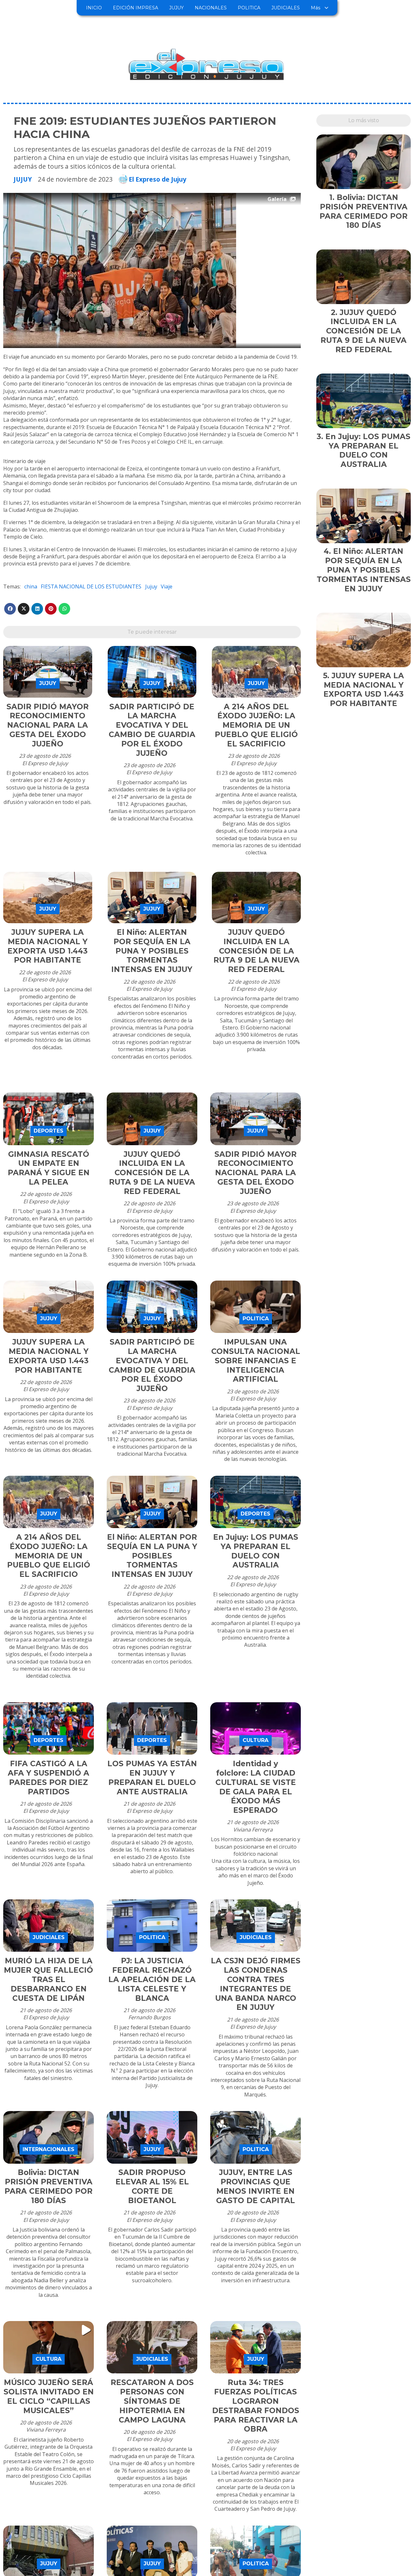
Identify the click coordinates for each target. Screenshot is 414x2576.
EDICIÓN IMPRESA (136, 8)
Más (316, 8)
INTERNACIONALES (49, 2149)
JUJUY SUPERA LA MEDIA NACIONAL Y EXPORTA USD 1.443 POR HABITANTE (48, 946)
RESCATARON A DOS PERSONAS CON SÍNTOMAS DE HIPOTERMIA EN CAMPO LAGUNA (152, 2401)
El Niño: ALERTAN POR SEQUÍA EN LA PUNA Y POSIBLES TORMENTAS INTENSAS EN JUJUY (152, 951)
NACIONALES (211, 8)
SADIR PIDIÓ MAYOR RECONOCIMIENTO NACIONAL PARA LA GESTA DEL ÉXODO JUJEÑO (48, 725)
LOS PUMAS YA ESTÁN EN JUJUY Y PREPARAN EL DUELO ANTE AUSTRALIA (152, 1778)
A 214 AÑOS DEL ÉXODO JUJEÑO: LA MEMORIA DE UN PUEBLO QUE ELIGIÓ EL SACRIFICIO (256, 725)
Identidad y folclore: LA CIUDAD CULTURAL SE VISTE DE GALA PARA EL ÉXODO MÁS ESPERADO (256, 1787)
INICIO (94, 8)
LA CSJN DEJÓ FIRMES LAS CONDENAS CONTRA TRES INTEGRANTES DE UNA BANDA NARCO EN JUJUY (256, 1984)
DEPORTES (49, 1131)
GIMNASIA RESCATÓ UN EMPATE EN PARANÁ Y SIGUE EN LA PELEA (49, 1168)
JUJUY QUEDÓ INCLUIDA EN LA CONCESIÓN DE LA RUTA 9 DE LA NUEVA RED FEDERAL (256, 951)
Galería (277, 199)
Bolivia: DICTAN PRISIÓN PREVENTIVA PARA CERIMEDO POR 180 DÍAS (49, 2186)
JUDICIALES (286, 8)
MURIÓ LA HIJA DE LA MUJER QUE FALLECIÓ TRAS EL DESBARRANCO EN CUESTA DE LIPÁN (49, 1979)
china (31, 586)
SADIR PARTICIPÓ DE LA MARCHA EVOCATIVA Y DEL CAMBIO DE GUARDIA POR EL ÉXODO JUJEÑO (152, 730)
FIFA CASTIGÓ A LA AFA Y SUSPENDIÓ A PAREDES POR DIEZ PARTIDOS (49, 1778)
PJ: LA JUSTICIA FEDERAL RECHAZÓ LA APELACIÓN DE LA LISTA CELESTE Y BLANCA (152, 1979)
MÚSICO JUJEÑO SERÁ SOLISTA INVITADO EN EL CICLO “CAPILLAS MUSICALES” (49, 2396)
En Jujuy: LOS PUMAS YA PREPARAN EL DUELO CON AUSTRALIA (256, 1551)
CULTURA (256, 1740)
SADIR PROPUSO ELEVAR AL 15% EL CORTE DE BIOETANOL (152, 2186)
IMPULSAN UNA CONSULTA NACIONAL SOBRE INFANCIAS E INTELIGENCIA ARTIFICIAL (256, 1361)
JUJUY (176, 8)
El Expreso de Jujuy (158, 179)
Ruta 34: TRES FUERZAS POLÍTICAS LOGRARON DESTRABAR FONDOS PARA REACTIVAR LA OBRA (256, 2406)
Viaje (167, 586)
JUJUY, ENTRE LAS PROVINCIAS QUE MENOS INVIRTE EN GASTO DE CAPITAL (256, 2186)
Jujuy (151, 586)
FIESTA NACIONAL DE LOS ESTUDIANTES (91, 586)
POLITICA (249, 8)
